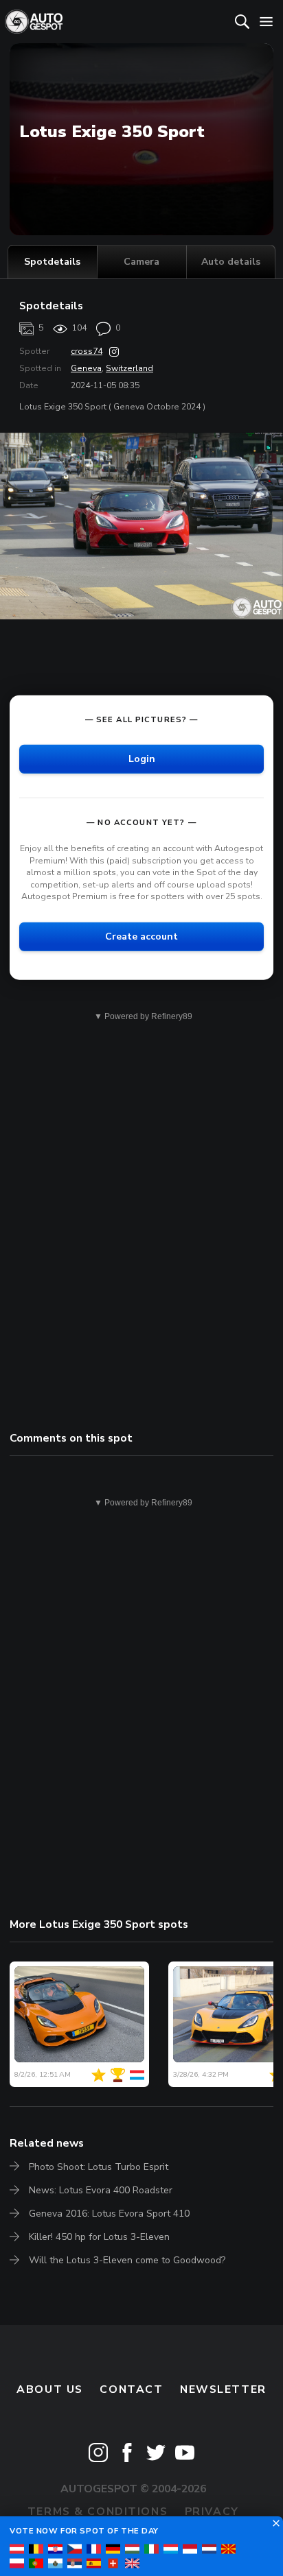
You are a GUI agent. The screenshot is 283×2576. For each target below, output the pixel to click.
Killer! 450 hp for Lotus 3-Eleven (99, 2237)
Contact (131, 2389)
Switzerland (129, 368)
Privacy (212, 2512)
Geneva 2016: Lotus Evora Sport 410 (109, 2214)
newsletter (223, 2389)
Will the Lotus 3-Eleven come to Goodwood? (127, 2260)
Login (142, 759)
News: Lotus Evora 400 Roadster (101, 2190)
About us (50, 2389)
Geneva (86, 368)
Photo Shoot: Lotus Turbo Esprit (99, 2167)
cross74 (87, 351)
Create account (141, 937)
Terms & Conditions (98, 2512)
